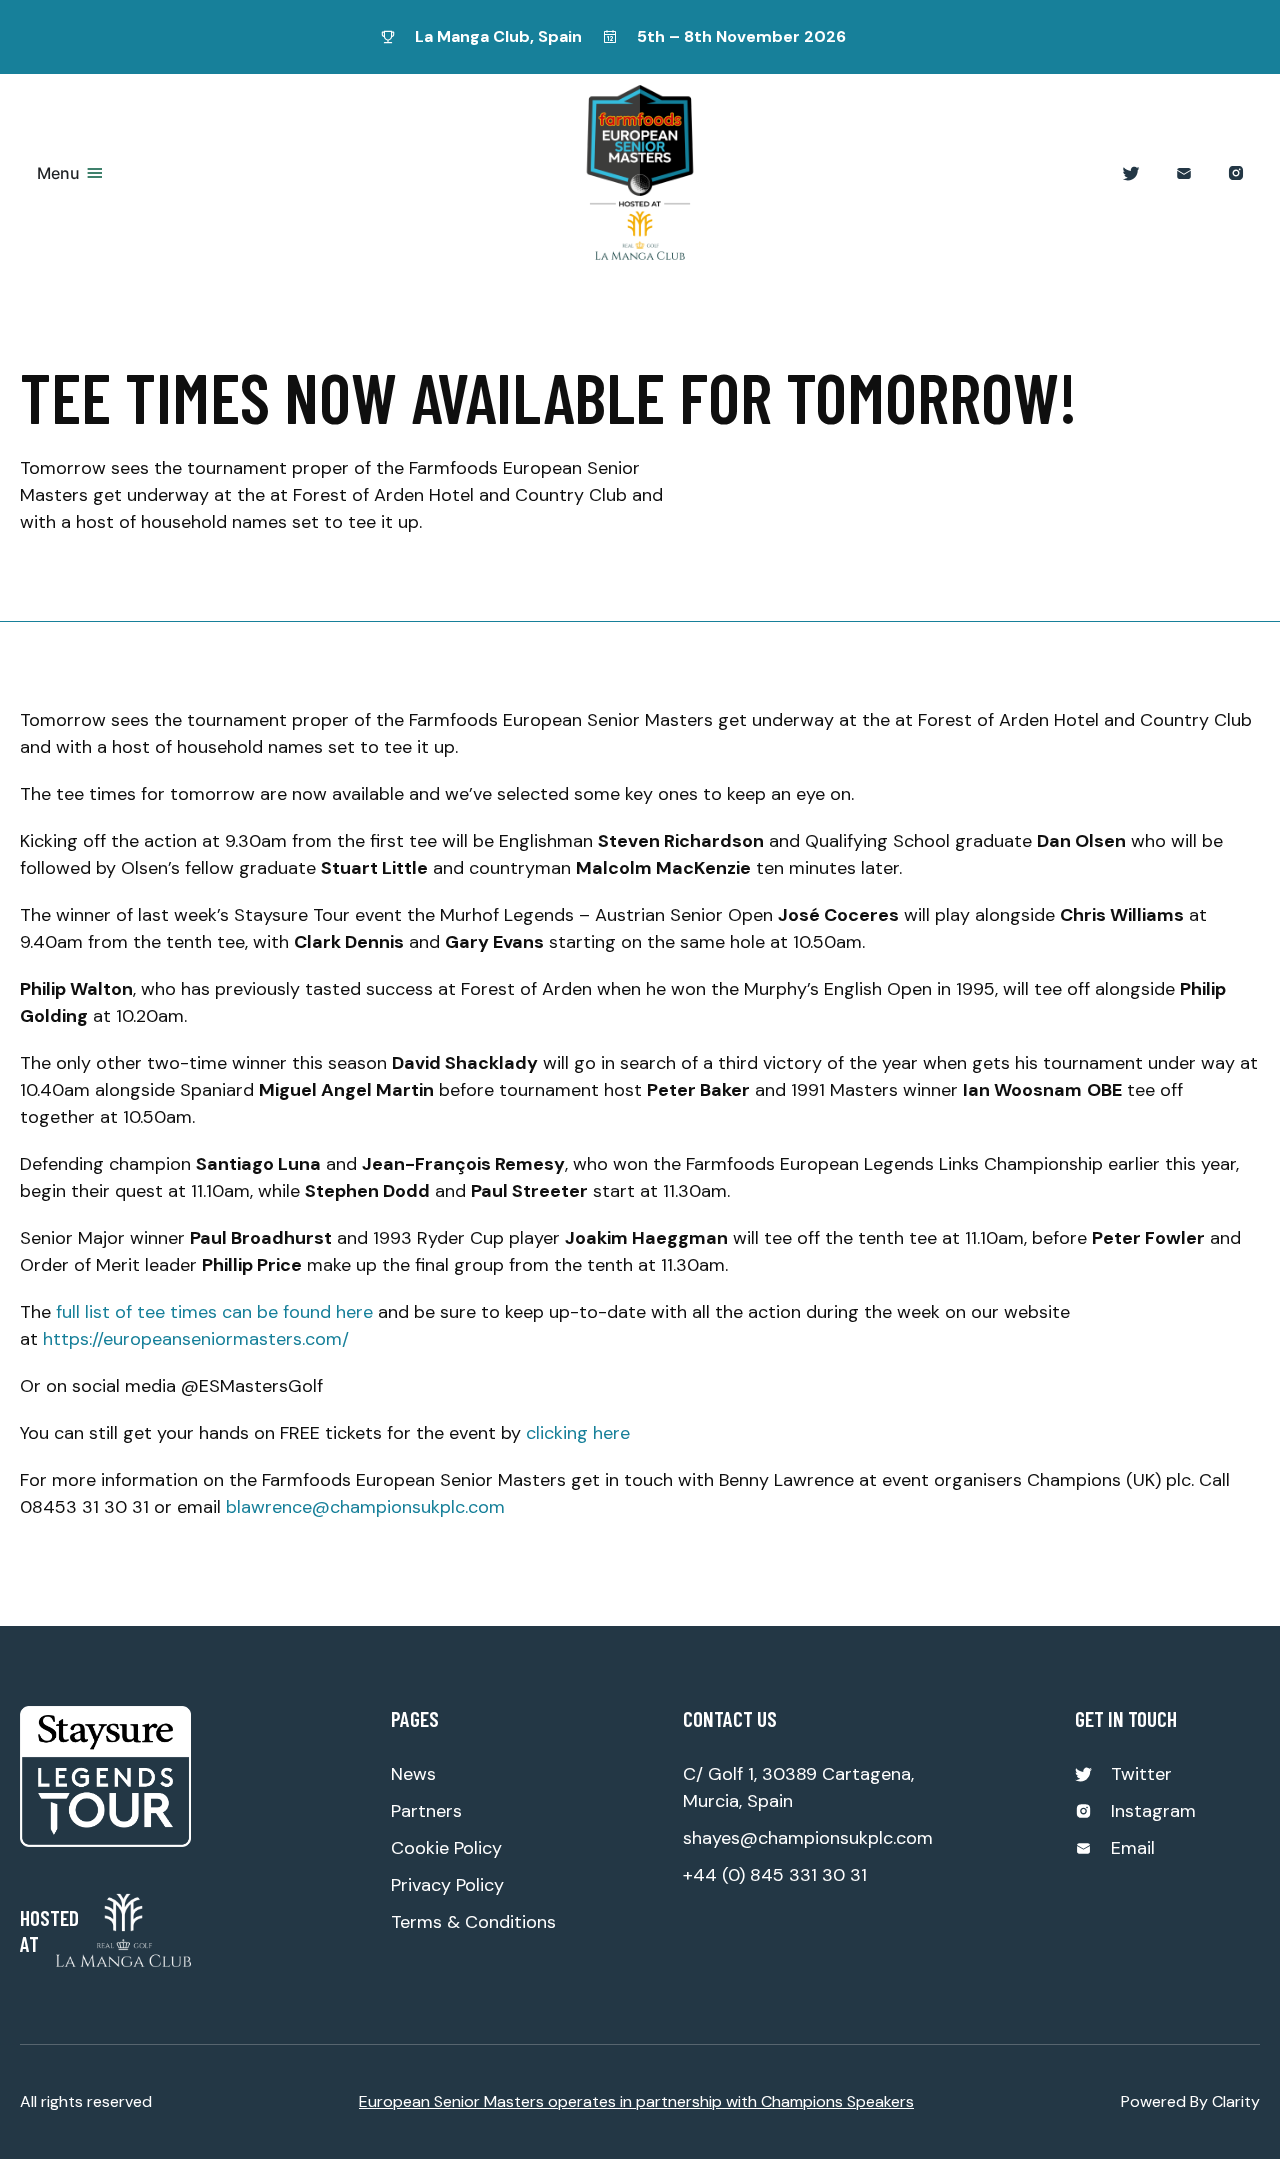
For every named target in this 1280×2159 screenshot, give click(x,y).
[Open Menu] (95, 173)
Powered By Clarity (1190, 2101)
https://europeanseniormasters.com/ (196, 1339)
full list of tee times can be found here (214, 1312)
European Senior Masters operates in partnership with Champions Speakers (636, 2101)
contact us (730, 1718)
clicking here (578, 1433)
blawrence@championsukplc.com (365, 1507)
